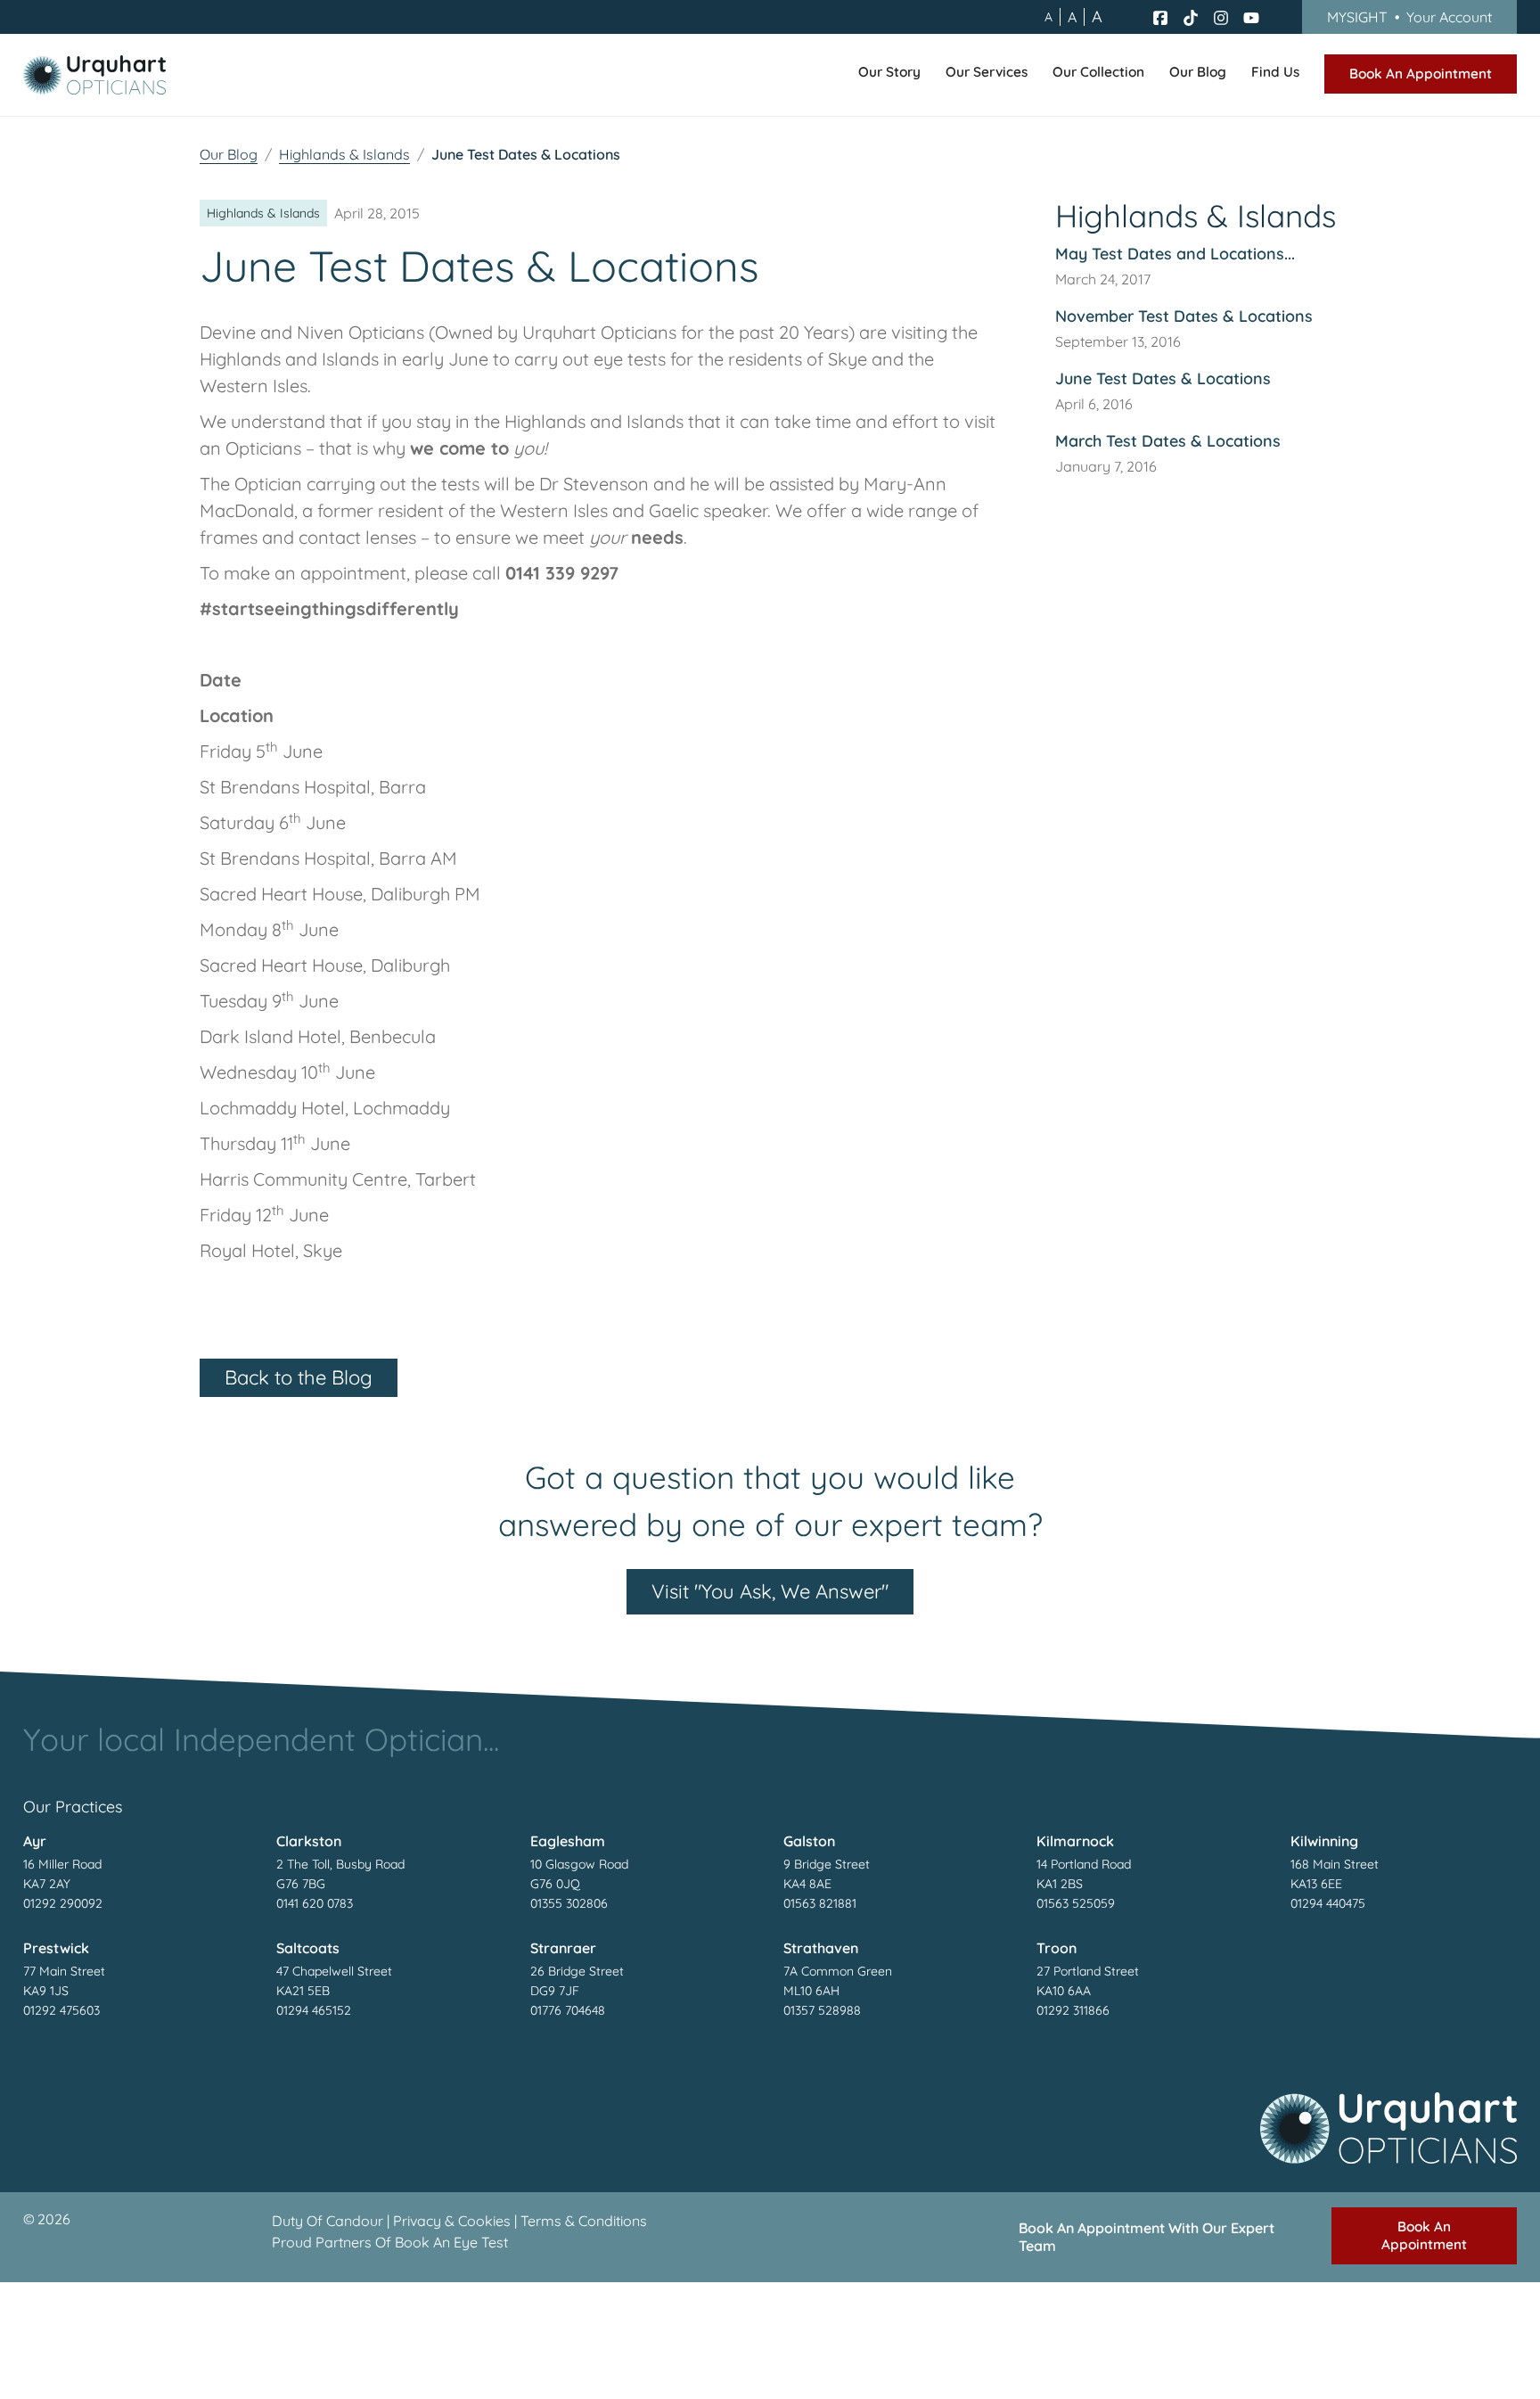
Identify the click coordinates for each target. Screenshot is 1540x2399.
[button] (889, 75)
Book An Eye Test (451, 2242)
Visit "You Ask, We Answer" (770, 1591)
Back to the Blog (299, 1377)
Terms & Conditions (584, 2221)
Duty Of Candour (328, 2221)
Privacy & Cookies (452, 2221)
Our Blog (229, 154)
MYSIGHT (1409, 17)
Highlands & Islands (344, 154)
